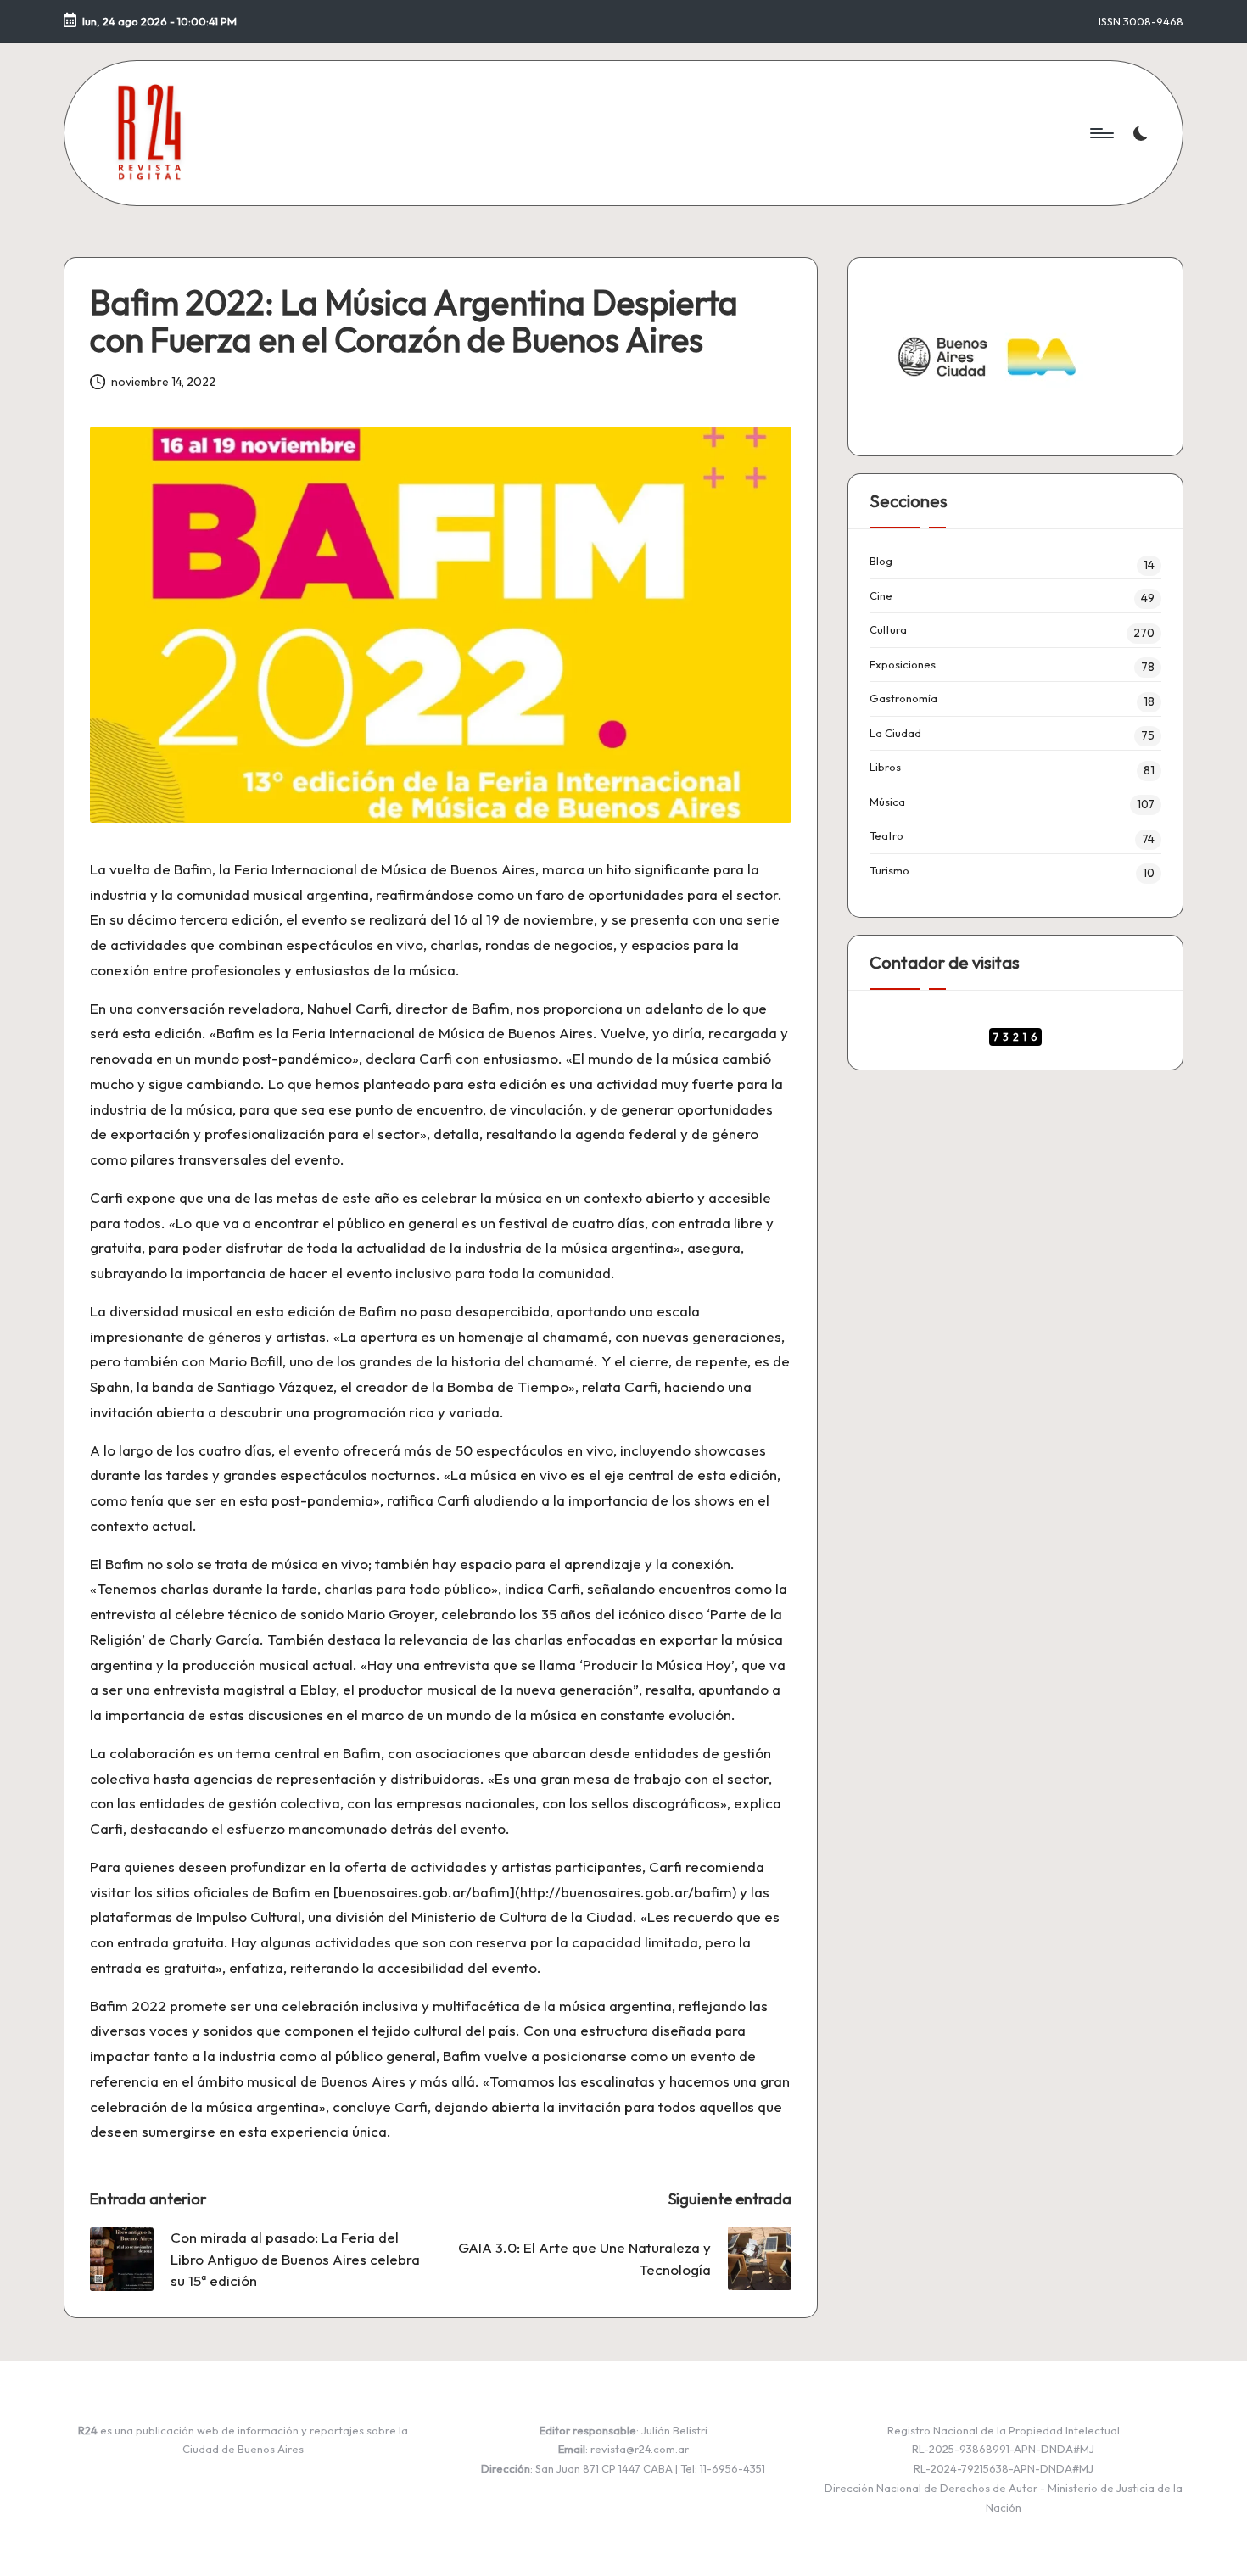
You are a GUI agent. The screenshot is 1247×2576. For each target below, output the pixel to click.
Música (887, 802)
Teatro (886, 835)
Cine (881, 595)
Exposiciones (903, 664)
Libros (885, 767)
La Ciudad (895, 733)
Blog (881, 561)
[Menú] (1101, 133)
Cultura (888, 629)
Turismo (889, 870)
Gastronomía (903, 698)
